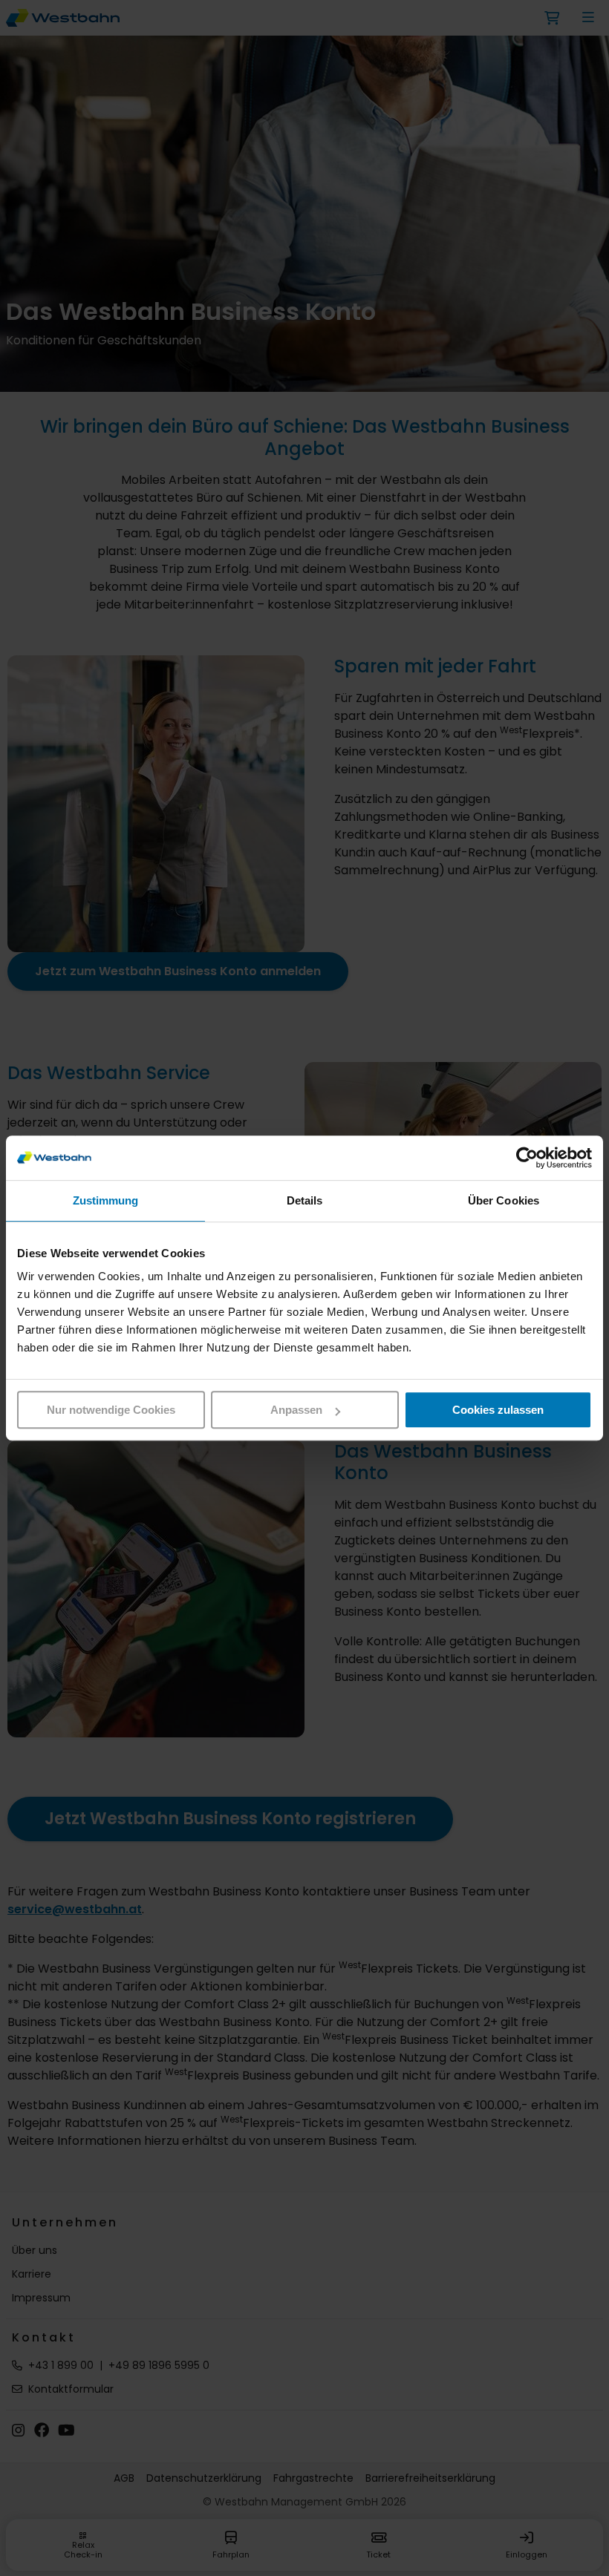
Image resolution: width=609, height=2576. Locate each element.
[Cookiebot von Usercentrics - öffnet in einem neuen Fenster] (527, 1158)
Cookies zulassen (498, 1410)
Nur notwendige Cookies (111, 1410)
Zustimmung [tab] (106, 1200)
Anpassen (296, 1410)
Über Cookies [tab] (504, 1200)
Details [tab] (305, 1200)
